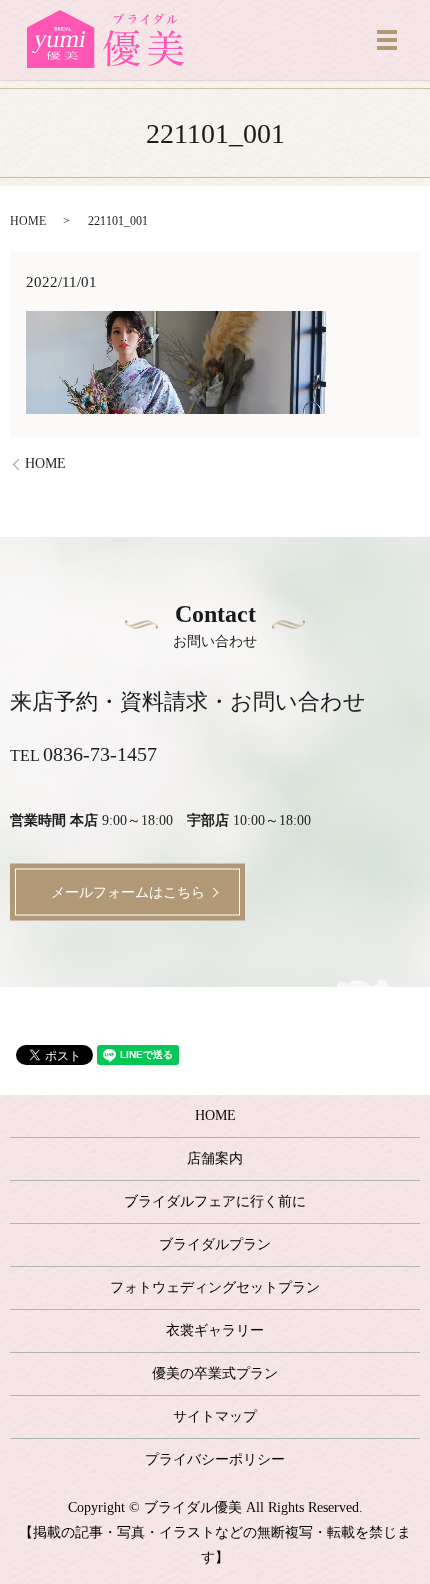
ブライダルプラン (215, 1244)
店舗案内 (215, 1158)
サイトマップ (215, 1416)
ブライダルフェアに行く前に (215, 1201)
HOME (28, 221)
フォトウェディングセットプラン (215, 1287)
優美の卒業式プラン (215, 1373)
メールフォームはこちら (128, 891)
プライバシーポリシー (215, 1459)
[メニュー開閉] (387, 40)
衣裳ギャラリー (215, 1330)
